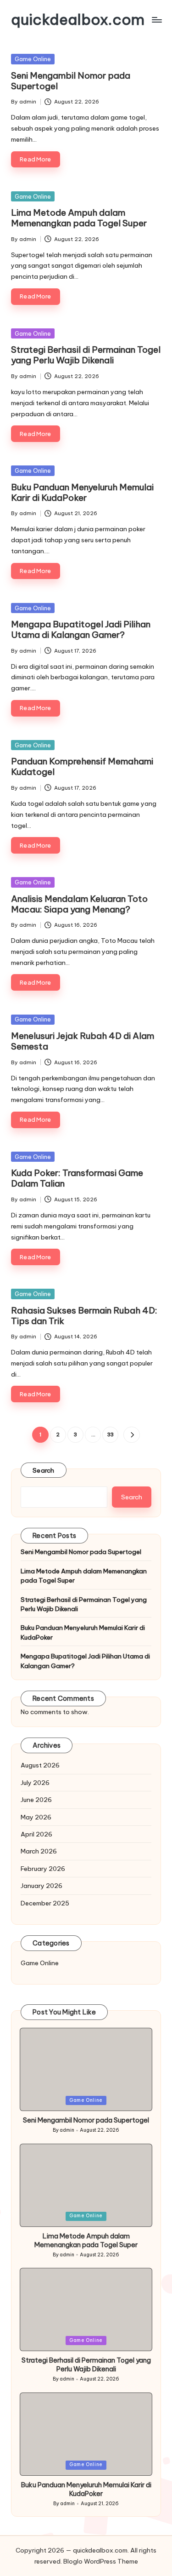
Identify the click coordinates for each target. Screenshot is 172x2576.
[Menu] (156, 20)
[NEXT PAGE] (131, 1435)
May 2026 (36, 1817)
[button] (131, 1435)
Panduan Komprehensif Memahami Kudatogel (82, 766)
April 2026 (36, 1834)
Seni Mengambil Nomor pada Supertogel (71, 81)
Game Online (33, 59)
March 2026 (39, 1851)
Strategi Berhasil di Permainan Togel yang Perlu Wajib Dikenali (86, 355)
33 (111, 1434)
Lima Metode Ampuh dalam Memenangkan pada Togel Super (79, 218)
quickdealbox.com (78, 20)
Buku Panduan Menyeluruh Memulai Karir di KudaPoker (82, 492)
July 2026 (35, 1783)
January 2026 (42, 1886)
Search (44, 1470)
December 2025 (45, 1903)
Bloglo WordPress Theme (101, 2561)
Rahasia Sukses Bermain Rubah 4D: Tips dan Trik (84, 1316)
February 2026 (43, 1869)
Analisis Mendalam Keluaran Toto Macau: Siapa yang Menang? (79, 904)
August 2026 (40, 1765)
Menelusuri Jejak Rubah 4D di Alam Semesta (83, 1041)
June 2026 (36, 1800)
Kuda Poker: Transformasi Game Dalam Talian (77, 1178)
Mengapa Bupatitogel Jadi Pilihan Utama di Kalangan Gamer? (81, 629)
